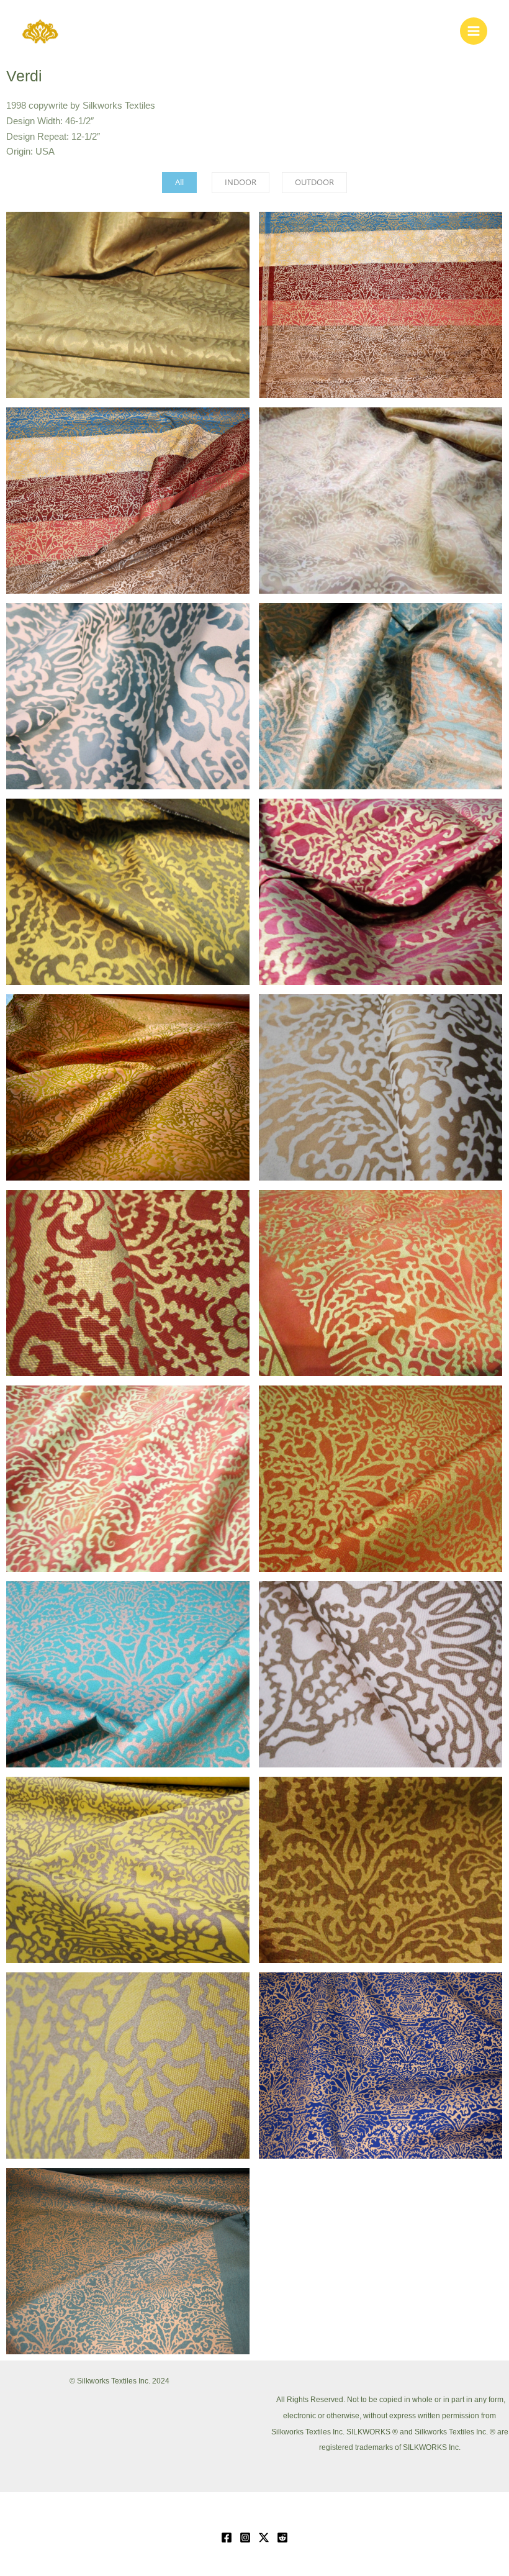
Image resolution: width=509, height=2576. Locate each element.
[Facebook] (227, 2537)
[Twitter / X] (264, 2537)
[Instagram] (245, 2537)
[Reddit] (282, 2537)
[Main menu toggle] (474, 31)
